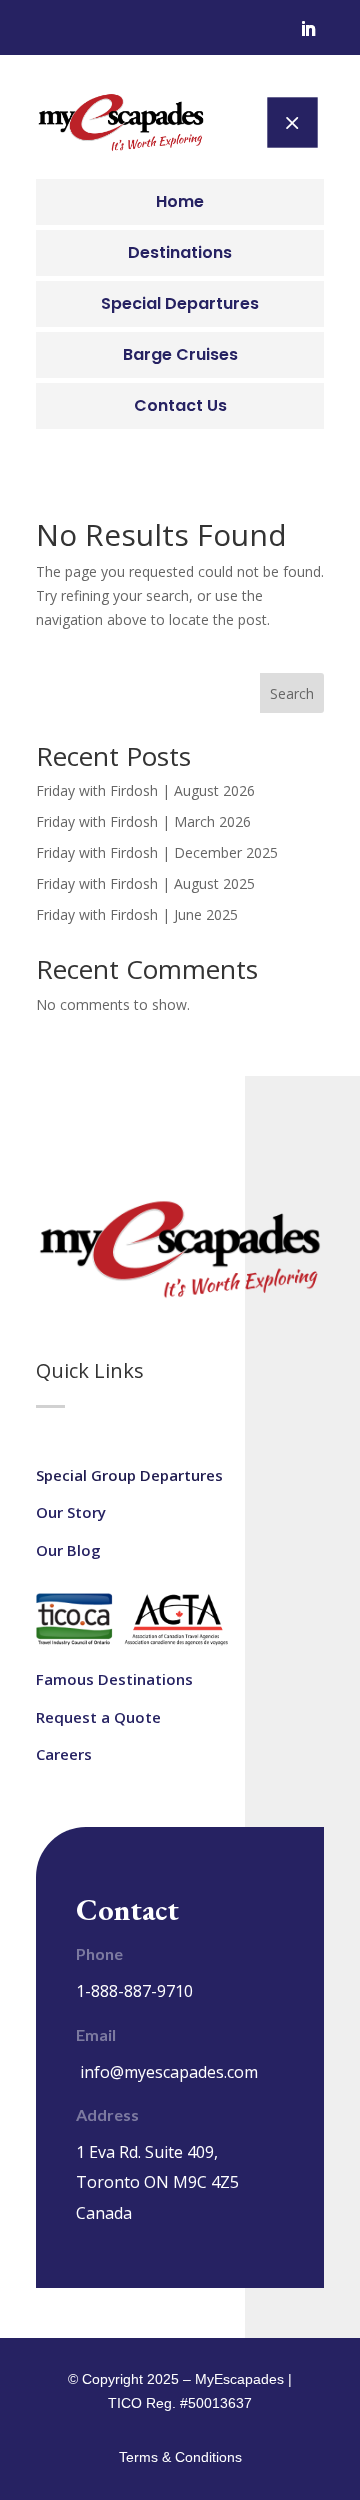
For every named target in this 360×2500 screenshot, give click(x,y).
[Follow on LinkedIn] (308, 29)
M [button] (292, 122)
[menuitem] (180, 202)
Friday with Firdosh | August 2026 (145, 790)
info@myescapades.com (169, 2072)
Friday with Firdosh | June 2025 (137, 914)
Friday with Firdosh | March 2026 (143, 821)
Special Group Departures (129, 1475)
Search (292, 693)
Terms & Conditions (180, 2457)
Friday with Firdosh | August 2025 (145, 883)
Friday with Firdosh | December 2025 (157, 852)
